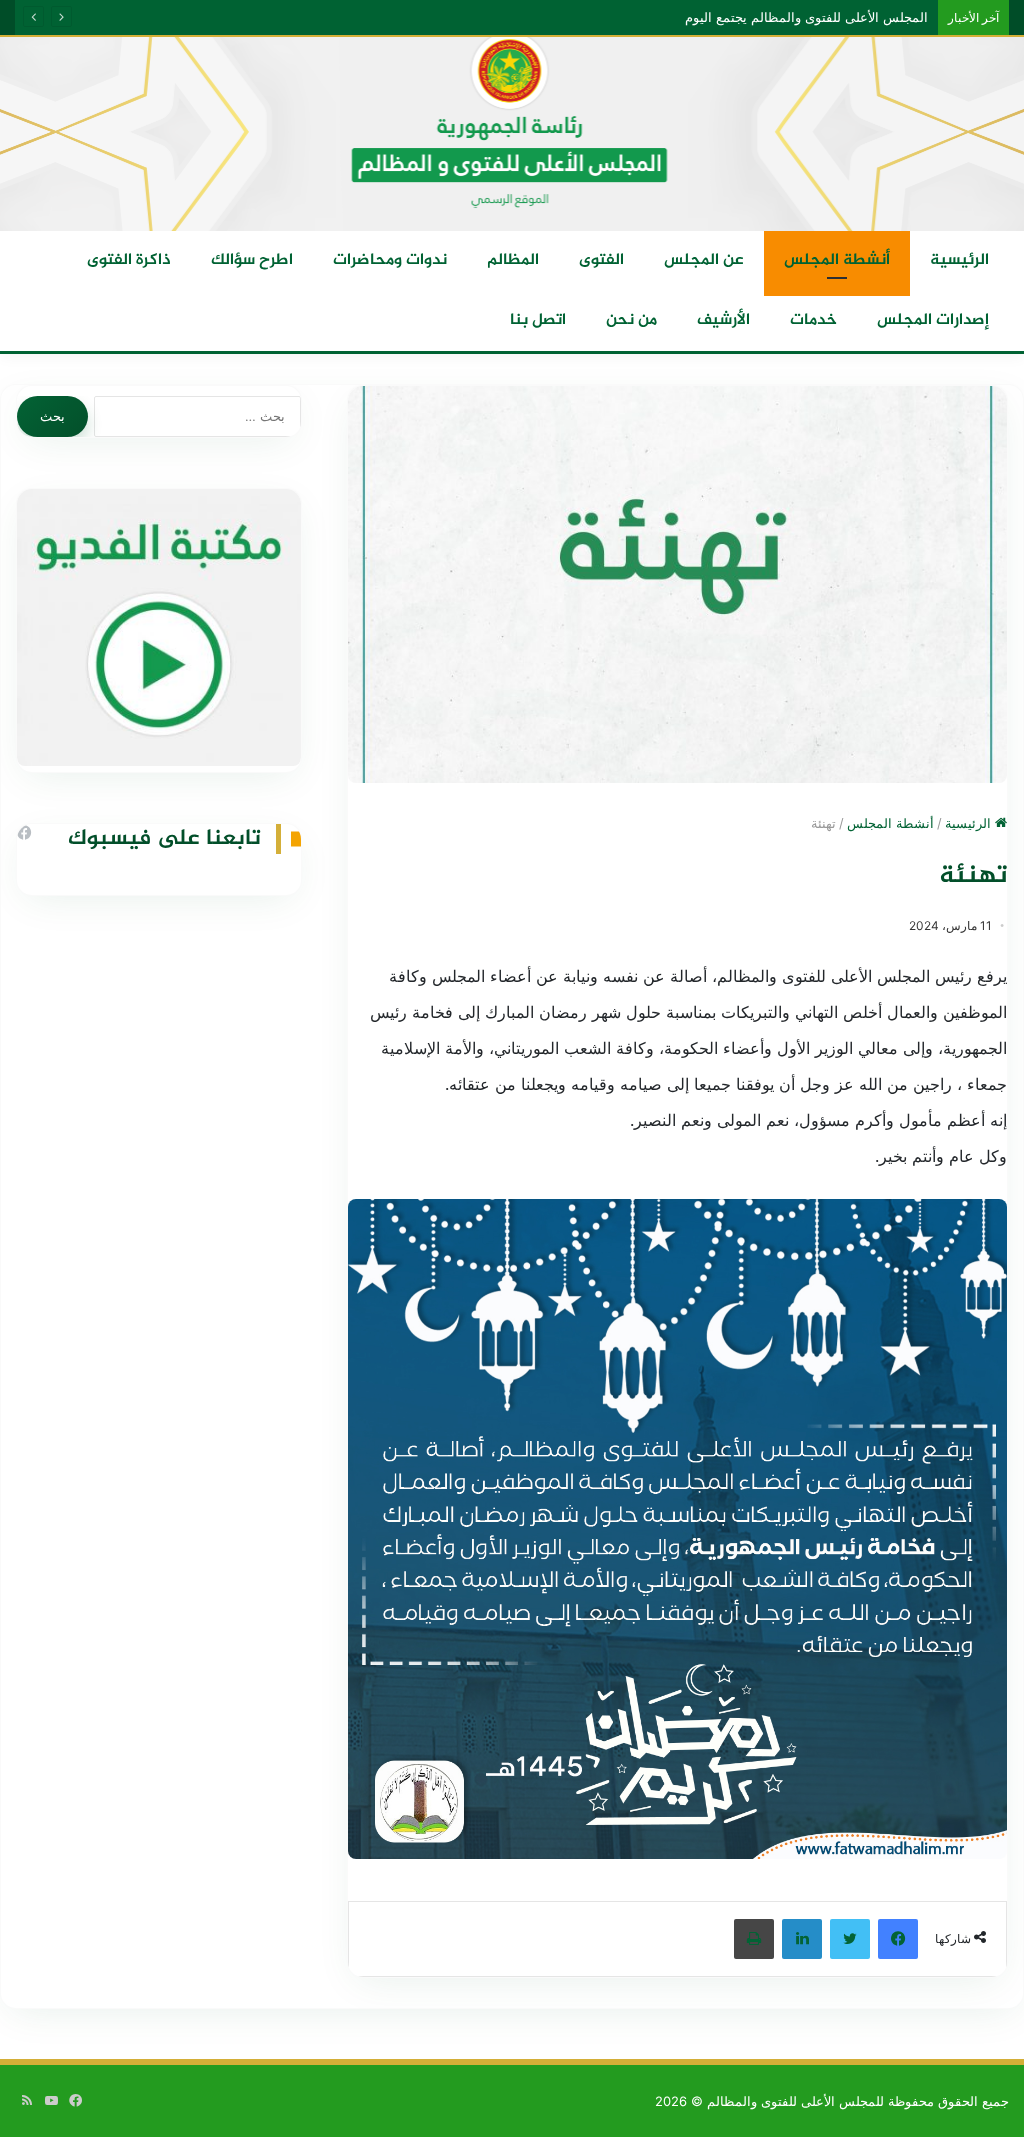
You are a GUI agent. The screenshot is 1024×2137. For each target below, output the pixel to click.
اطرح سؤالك (252, 260)
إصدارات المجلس (933, 320)
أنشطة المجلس (837, 260)
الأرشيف (723, 320)
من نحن (631, 320)
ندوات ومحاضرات (390, 260)
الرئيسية (959, 260)
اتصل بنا (538, 320)
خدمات (813, 320)
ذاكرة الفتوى (129, 260)
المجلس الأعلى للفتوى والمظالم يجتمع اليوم (810, 17)
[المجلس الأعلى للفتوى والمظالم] (512, 133)
